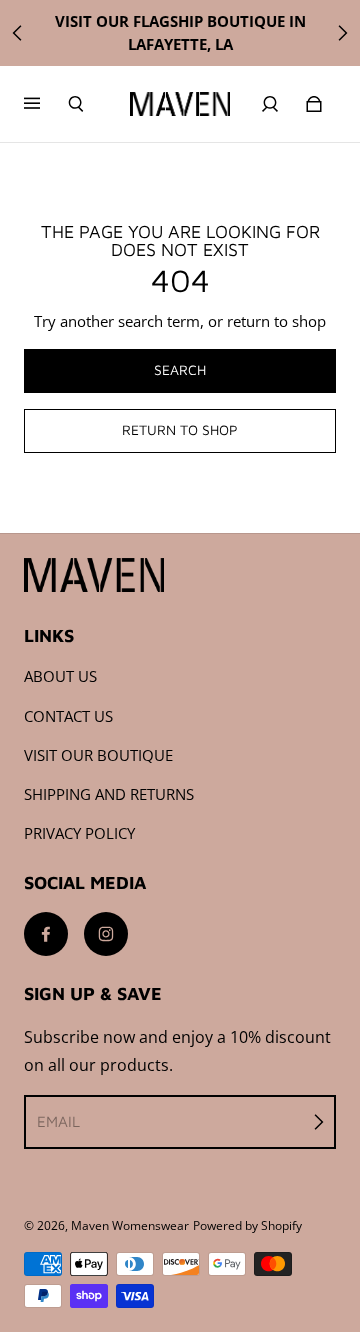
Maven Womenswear (130, 1225)
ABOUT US (60, 676)
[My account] (270, 104)
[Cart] (314, 104)
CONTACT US (68, 716)
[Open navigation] (46, 104)
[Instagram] (106, 934)
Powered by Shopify (247, 1225)
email (58, 1121)
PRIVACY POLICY (79, 833)
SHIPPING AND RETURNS (109, 794)
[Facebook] (46, 934)
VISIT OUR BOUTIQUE (98, 755)
